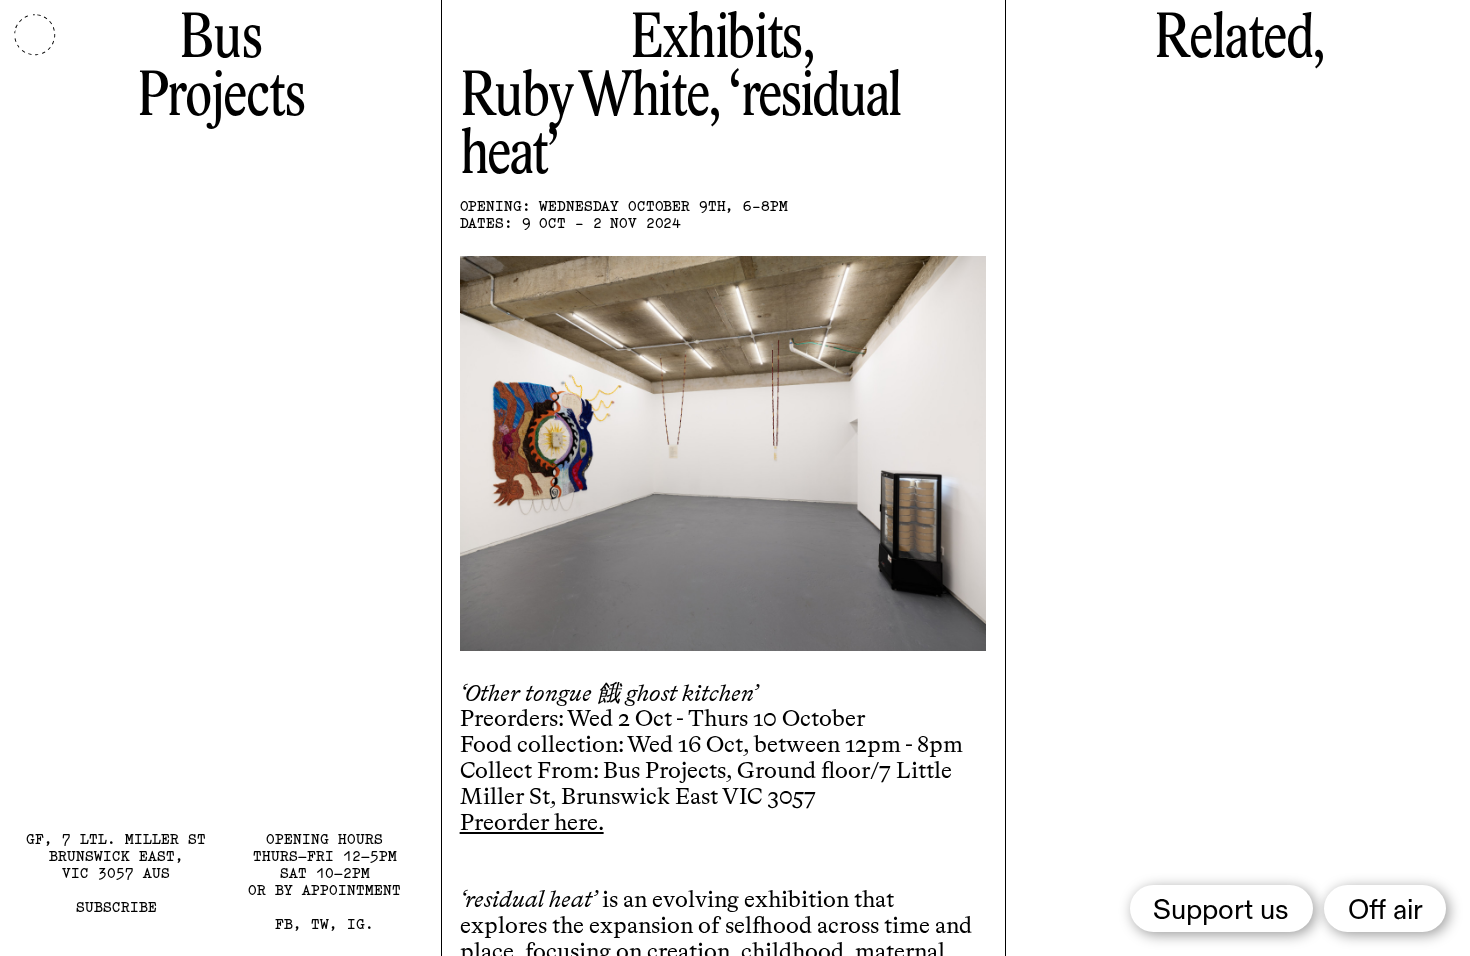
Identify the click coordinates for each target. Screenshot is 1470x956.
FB (284, 924)
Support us (1221, 911)
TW (320, 924)
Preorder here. (532, 823)
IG (356, 924)
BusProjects (220, 69)
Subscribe (116, 907)
